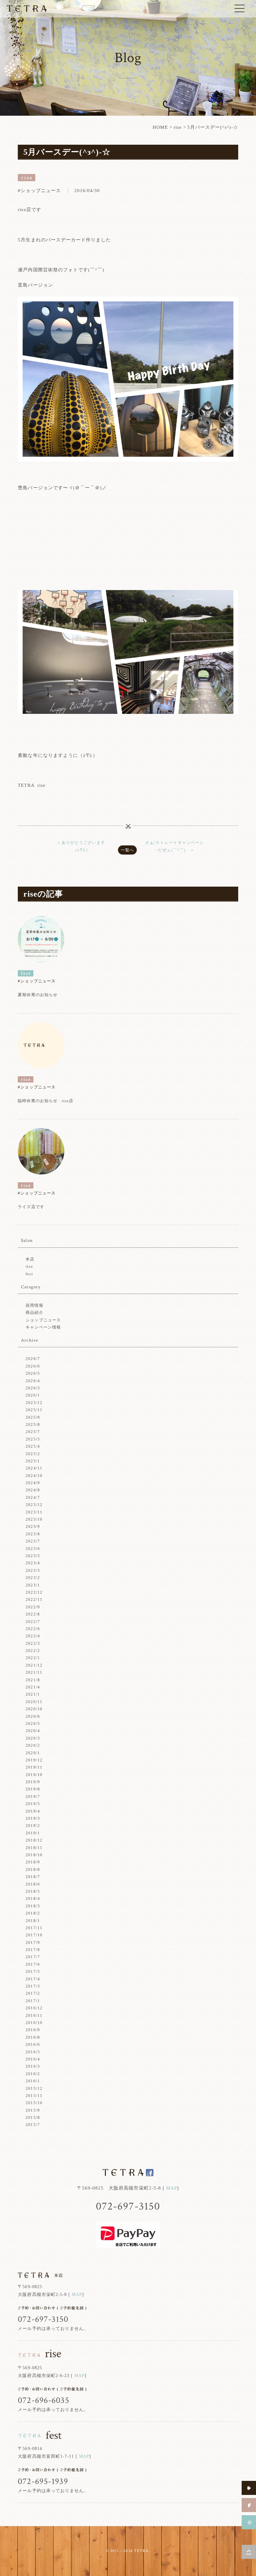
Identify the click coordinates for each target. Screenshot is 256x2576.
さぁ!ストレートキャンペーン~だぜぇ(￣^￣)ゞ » (175, 846)
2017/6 (33, 1964)
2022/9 (33, 1607)
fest (29, 1274)
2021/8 (33, 1680)
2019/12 (34, 1760)
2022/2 (33, 1651)
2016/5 (33, 2052)
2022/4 (33, 1636)
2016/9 (33, 2030)
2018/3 (33, 1906)
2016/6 (33, 2044)
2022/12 (34, 1592)
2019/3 (33, 1818)
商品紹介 (34, 1312)
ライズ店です (31, 1207)
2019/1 (33, 1833)
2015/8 (33, 2117)
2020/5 (33, 1724)
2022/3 (33, 1643)
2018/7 (33, 1877)
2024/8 (33, 1490)
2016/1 (33, 2081)
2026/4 (33, 1381)
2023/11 (34, 1512)
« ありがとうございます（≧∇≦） (81, 846)
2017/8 (33, 1950)
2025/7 (33, 1432)
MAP (172, 2188)
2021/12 (34, 1665)
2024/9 (33, 1483)
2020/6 (33, 1716)
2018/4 (33, 1898)
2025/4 (33, 1446)
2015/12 (34, 2088)
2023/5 (33, 1556)
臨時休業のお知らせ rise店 (46, 1101)
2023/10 (34, 1519)
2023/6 (33, 1549)
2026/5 (33, 1373)
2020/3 (33, 1738)
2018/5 (33, 1891)
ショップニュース (43, 1320)
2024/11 (34, 1468)
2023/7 (33, 1541)
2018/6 (33, 1884)
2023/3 (33, 1570)
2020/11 (34, 1702)
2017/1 (33, 2001)
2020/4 (33, 1731)
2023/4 (33, 1563)
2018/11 (34, 1848)
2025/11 (34, 1410)
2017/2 (33, 1993)
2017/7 (33, 1957)
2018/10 (34, 1855)
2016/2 (33, 2074)
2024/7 (33, 1497)
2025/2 (33, 1454)
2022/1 (33, 1658)
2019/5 (33, 1804)
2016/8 (33, 2037)
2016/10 (34, 2023)
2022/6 (33, 1629)
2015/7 (33, 2125)
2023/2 (33, 1578)
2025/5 (33, 1439)
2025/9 (33, 1417)
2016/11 (34, 2015)
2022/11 (34, 1599)
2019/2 (33, 1825)
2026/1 (33, 1395)
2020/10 (34, 1709)
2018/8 (33, 1869)
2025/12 (34, 1403)
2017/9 (33, 1942)
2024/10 (34, 1476)
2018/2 (33, 1913)
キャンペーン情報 (43, 1327)
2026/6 (33, 1366)
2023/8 (33, 1534)
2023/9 (33, 1526)
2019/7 (33, 1796)
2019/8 (33, 1789)
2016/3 (33, 2066)
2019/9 (33, 1782)
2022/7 (33, 1622)
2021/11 (34, 1672)
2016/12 (34, 2008)
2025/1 (33, 1461)
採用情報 (34, 1305)
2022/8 (33, 1614)
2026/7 (33, 1359)
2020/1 (33, 1753)
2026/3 (33, 1388)
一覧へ (127, 850)
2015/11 (34, 2096)
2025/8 (33, 1424)
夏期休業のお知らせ (37, 995)
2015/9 (33, 2110)
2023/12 (34, 1505)
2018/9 (33, 1862)
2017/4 (33, 1979)
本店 (30, 1259)
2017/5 (33, 1971)
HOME (160, 127)
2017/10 (34, 1935)
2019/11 (34, 1767)
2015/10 (34, 2103)
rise (178, 127)
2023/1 (33, 1585)
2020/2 (33, 1745)
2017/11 (34, 1928)
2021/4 (33, 1687)
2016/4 (33, 2059)
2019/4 (33, 1811)
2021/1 (33, 1694)
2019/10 (34, 1775)
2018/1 (33, 1921)
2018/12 (34, 1840)
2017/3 (33, 1986)
